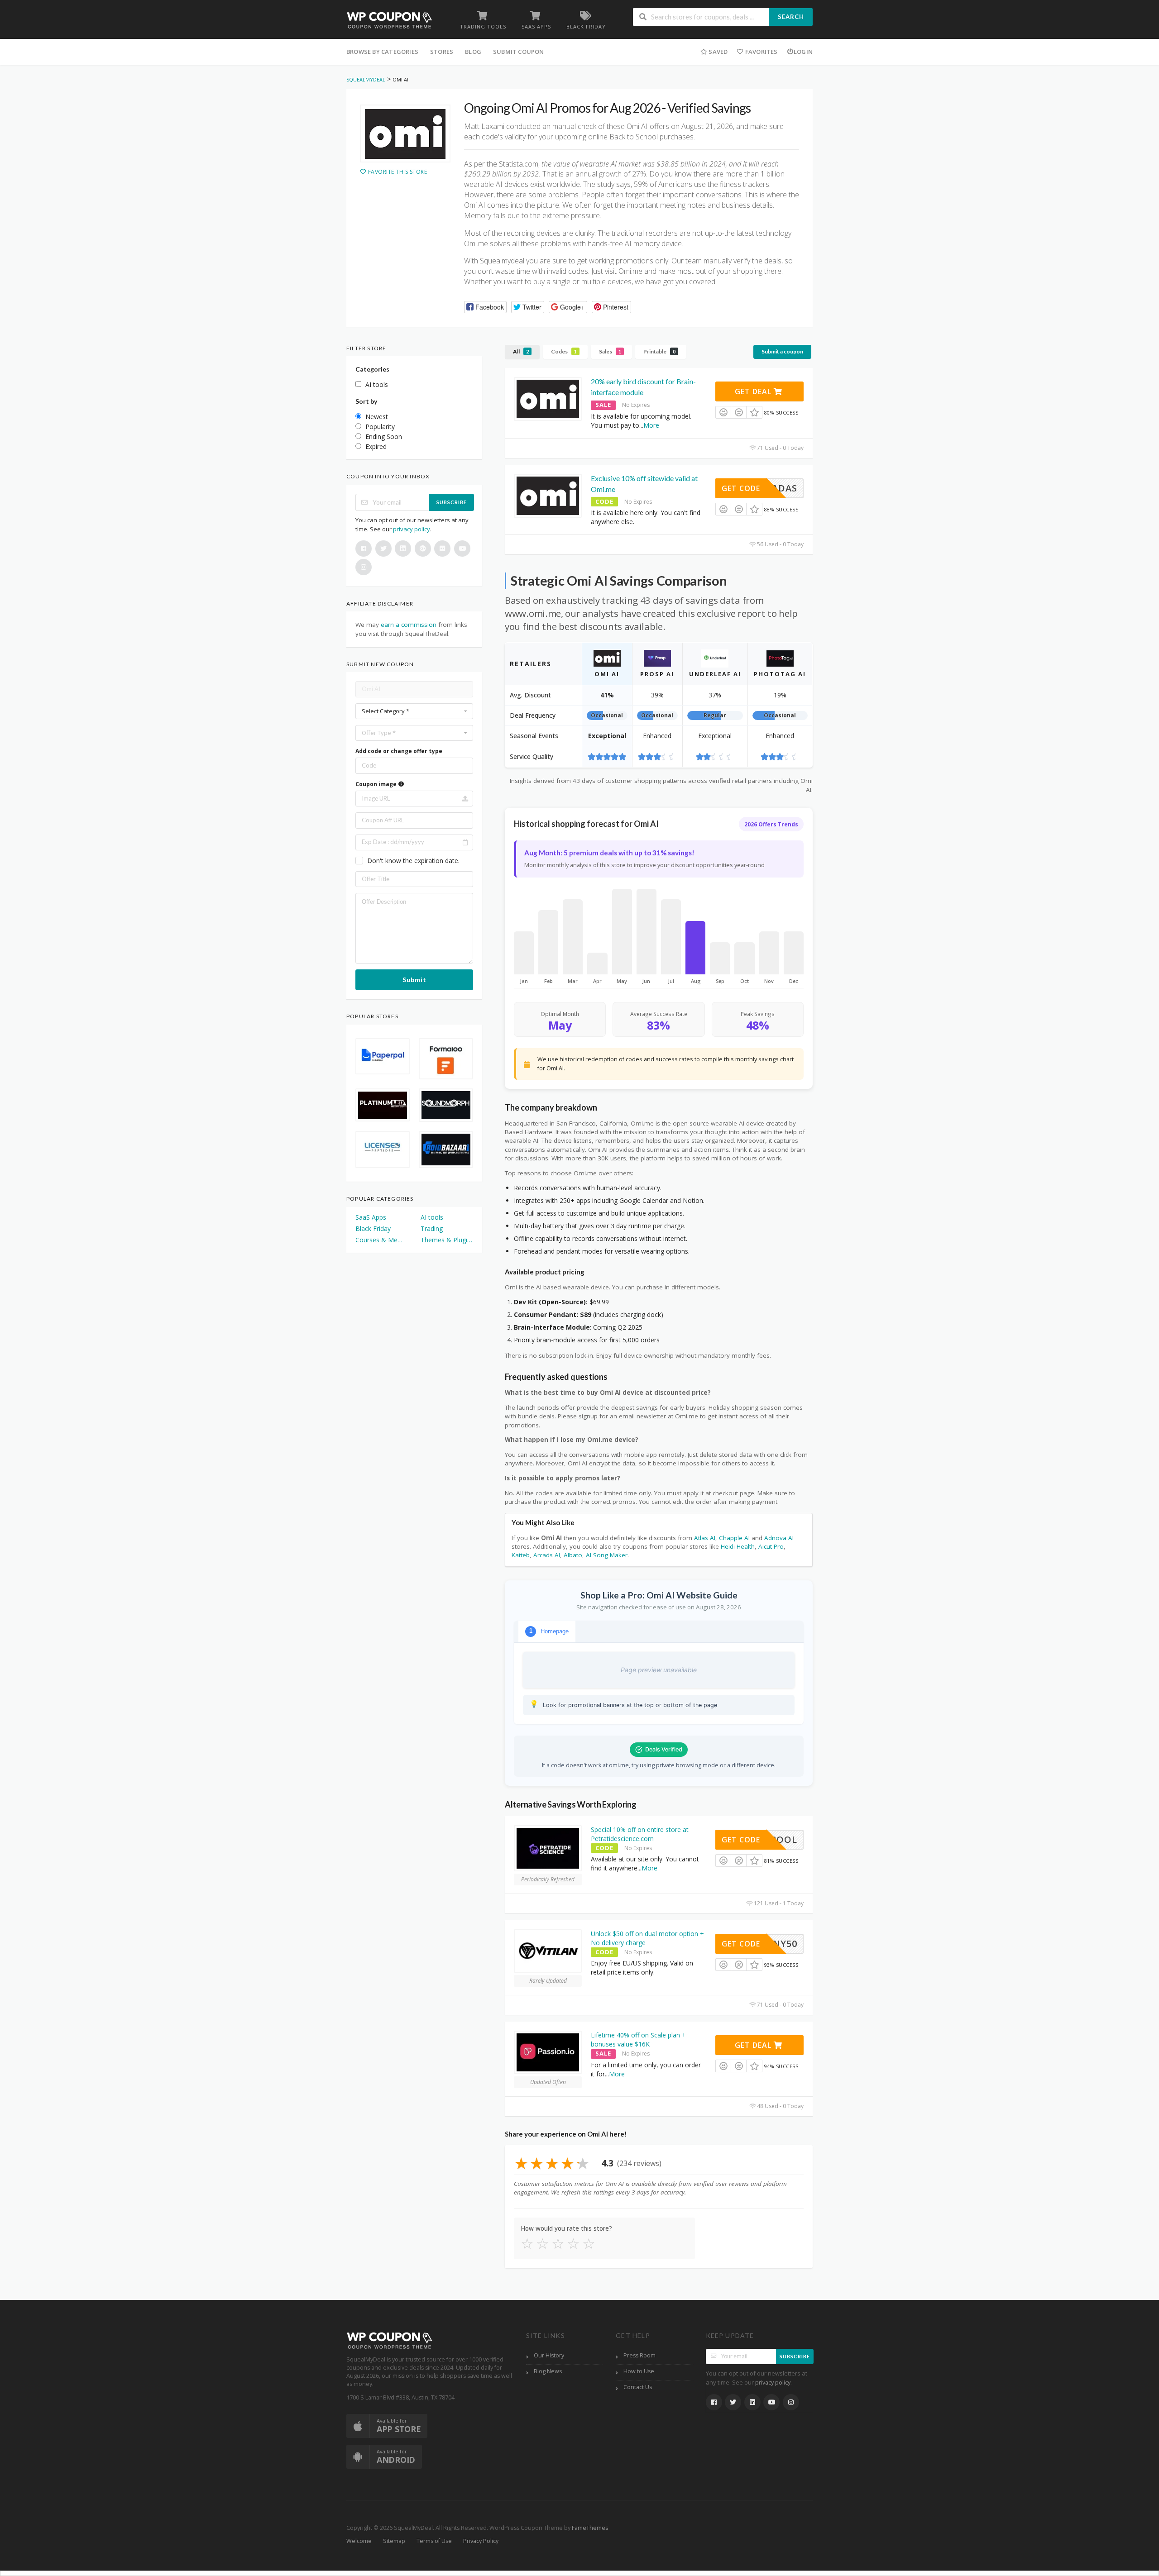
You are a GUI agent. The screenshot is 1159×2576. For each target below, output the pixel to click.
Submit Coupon (519, 52)
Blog (473, 52)
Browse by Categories (382, 52)
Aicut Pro (771, 1546)
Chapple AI (734, 1538)
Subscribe (452, 502)
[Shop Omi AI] (405, 134)
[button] (485, 307)
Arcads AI (547, 1555)
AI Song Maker (607, 1555)
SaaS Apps (371, 1217)
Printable (659, 351)
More (651, 425)
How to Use (639, 2371)
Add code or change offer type (399, 751)
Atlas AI (705, 1538)
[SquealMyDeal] (390, 20)
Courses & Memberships (382, 1240)
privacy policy (412, 529)
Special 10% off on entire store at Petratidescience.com (640, 1834)
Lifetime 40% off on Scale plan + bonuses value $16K (638, 2039)
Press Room (639, 2355)
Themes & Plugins (447, 1240)
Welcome (359, 2541)
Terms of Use (434, 2541)
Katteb (521, 1555)
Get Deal (754, 391)
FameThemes (590, 2528)
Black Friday (373, 1228)
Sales (610, 351)
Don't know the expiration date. (413, 861)
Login (803, 52)
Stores (442, 52)
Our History (549, 2355)
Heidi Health (738, 1546)
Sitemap (394, 2541)
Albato (573, 1555)
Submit (414, 980)
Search (791, 17)
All (521, 351)
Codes (564, 351)
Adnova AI (779, 1538)
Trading (432, 1228)
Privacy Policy (481, 2541)
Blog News (548, 2371)
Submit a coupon (782, 351)
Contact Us (638, 2387)
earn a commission (409, 625)
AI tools (432, 1217)
